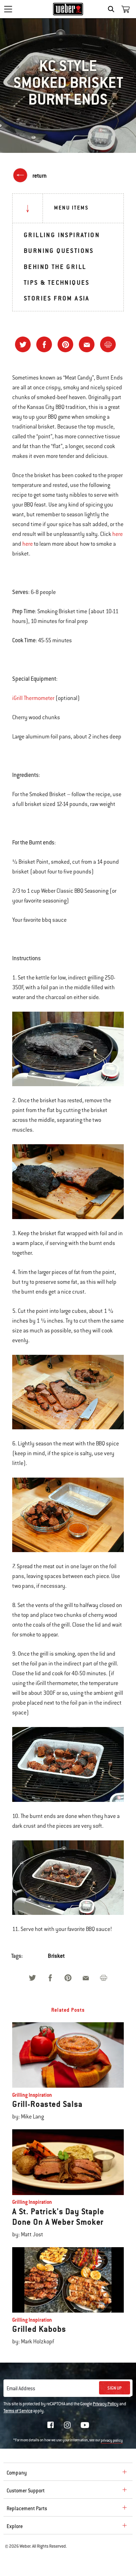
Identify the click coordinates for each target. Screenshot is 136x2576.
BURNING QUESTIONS (59, 251)
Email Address (21, 2389)
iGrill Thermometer (33, 698)
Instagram (67, 2425)
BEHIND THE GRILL (55, 267)
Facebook (51, 2425)
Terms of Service (18, 2411)
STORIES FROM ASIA (57, 298)
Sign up (115, 2388)
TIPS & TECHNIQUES (57, 282)
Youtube (85, 2425)
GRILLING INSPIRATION (62, 235)
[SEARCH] (113, 9)
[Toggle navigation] (8, 9)
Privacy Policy (106, 2404)
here (118, 534)
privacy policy (112, 2440)
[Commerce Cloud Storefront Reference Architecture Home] (68, 9)
